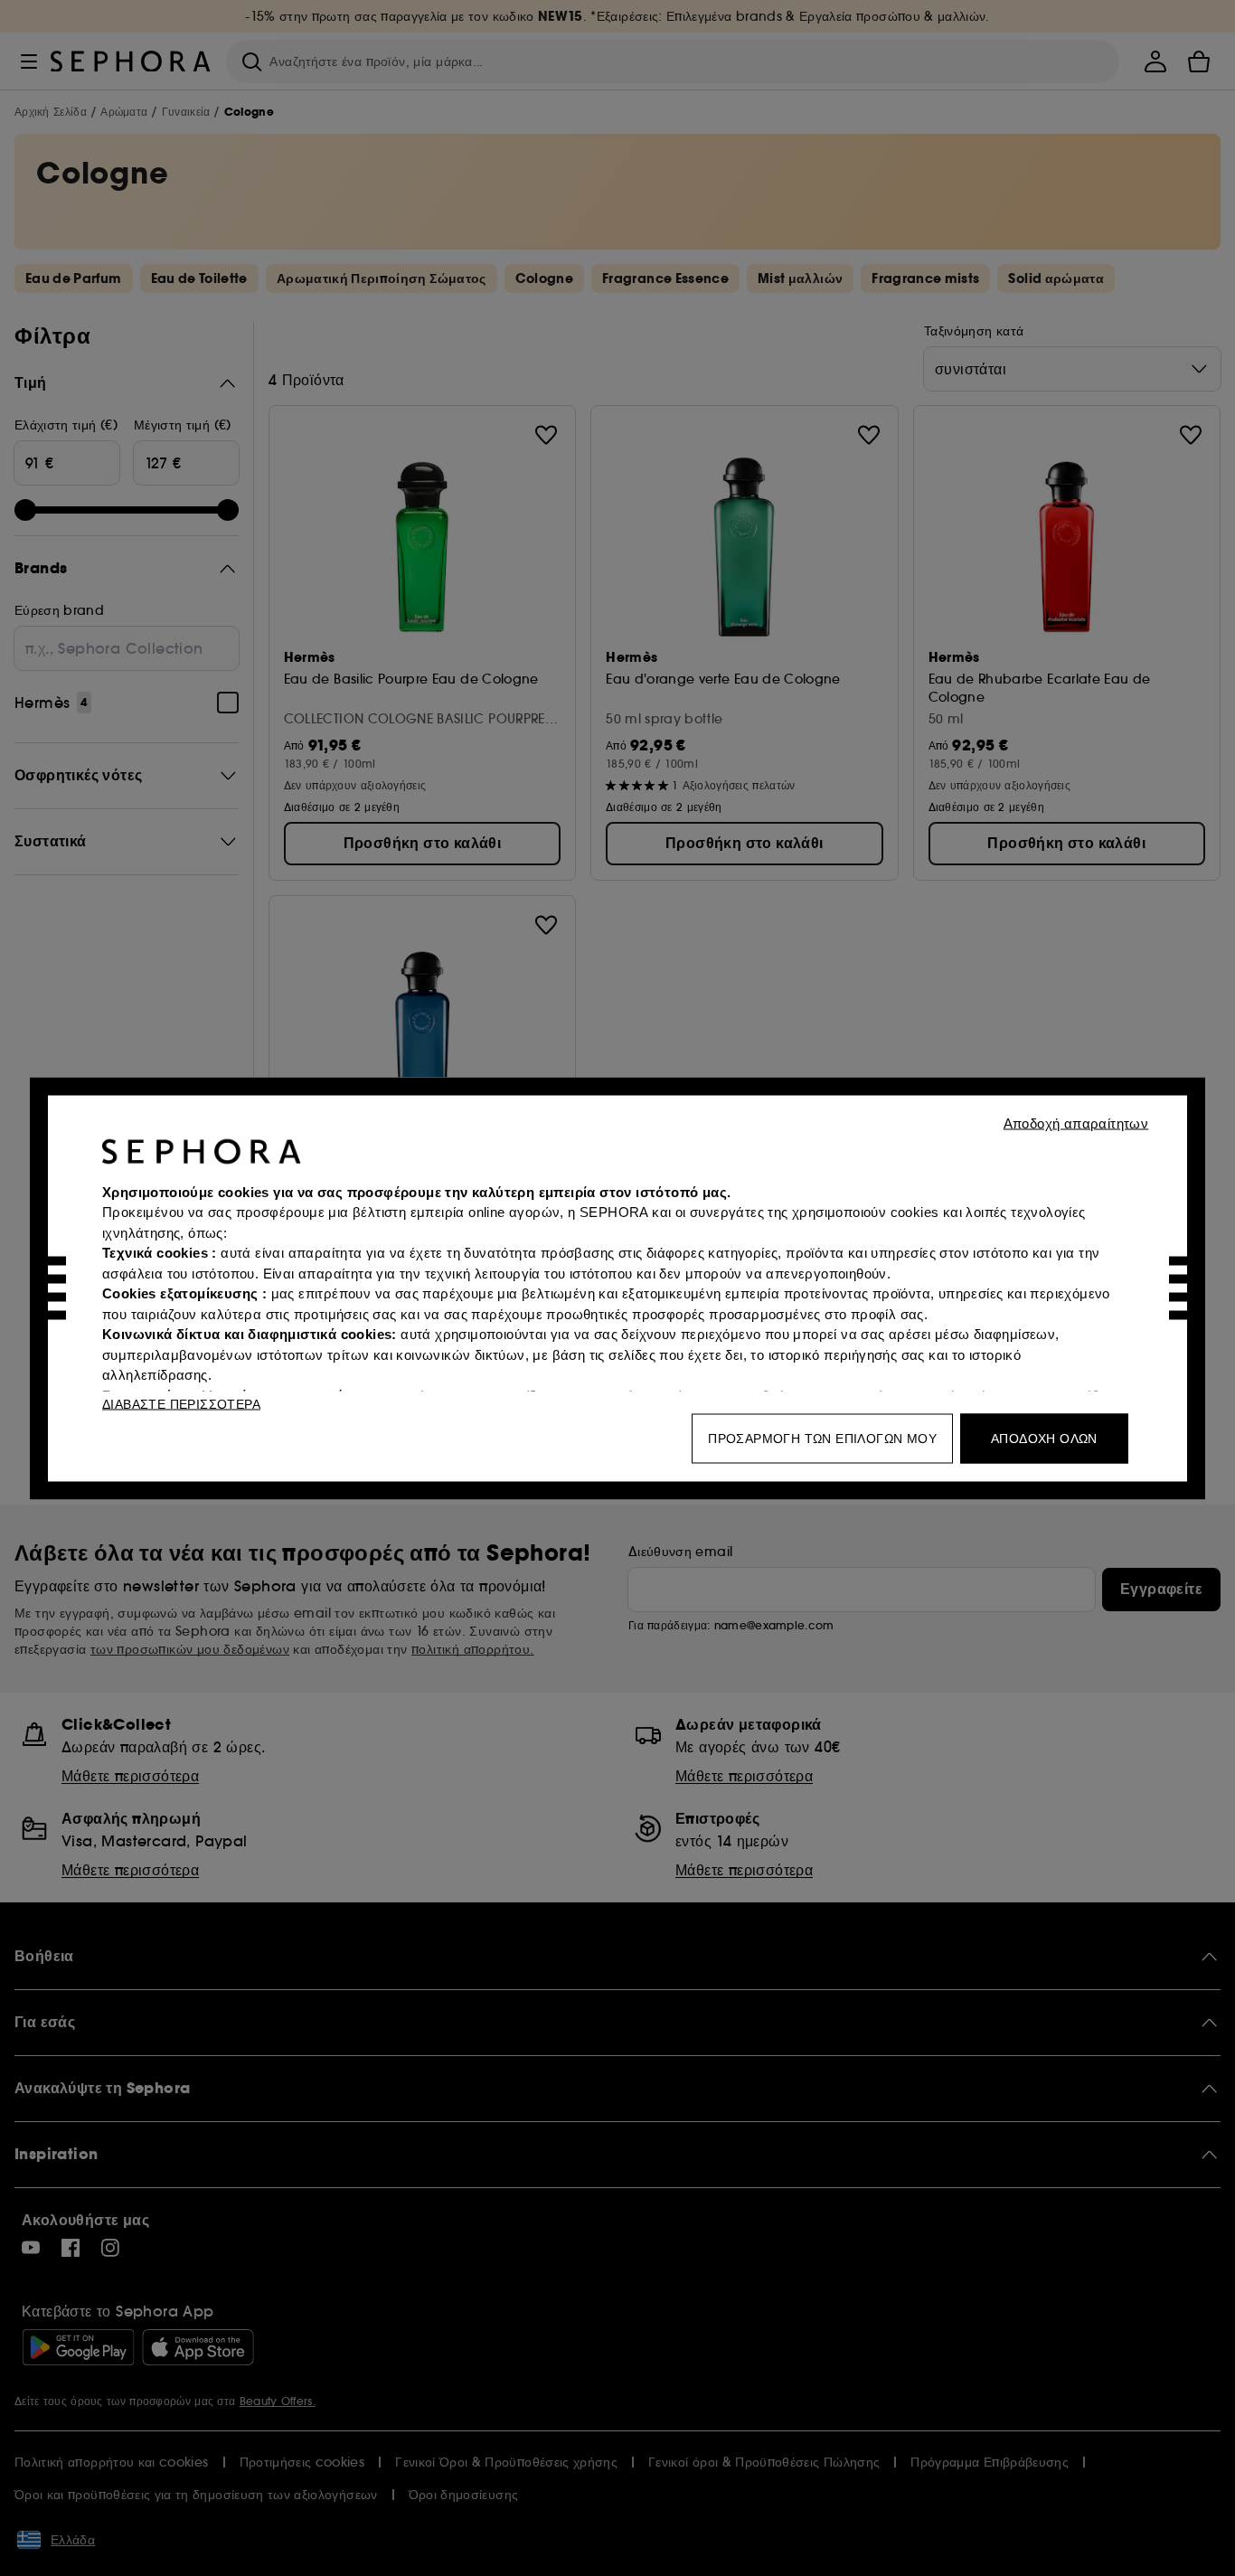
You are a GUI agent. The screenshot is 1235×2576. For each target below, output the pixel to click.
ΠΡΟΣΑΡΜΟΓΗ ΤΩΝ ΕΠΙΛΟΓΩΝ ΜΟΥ (822, 1438)
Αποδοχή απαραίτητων (1076, 1123)
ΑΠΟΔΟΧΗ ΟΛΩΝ (1044, 1438)
